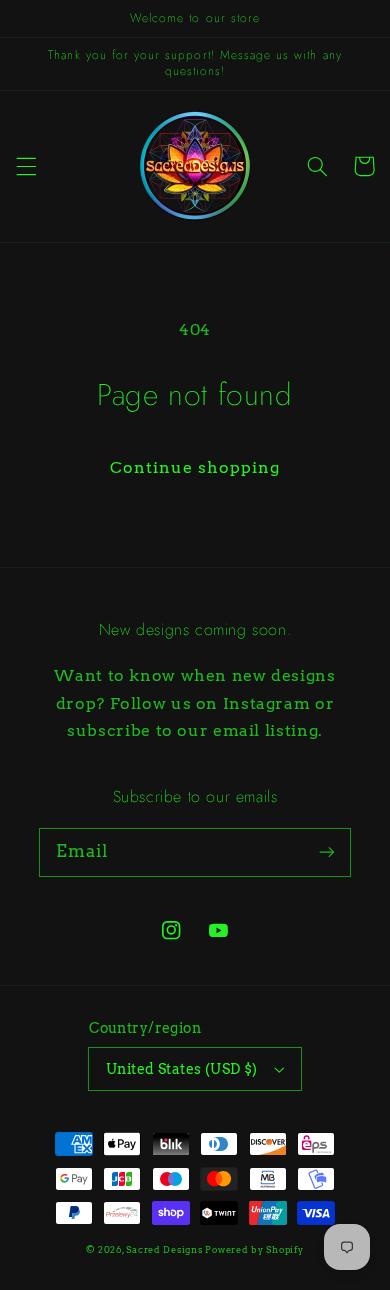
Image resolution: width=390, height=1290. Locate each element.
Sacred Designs (164, 1250)
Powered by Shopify (254, 1250)
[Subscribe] (327, 852)
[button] (26, 166)
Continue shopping (195, 467)
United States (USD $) (182, 1069)
